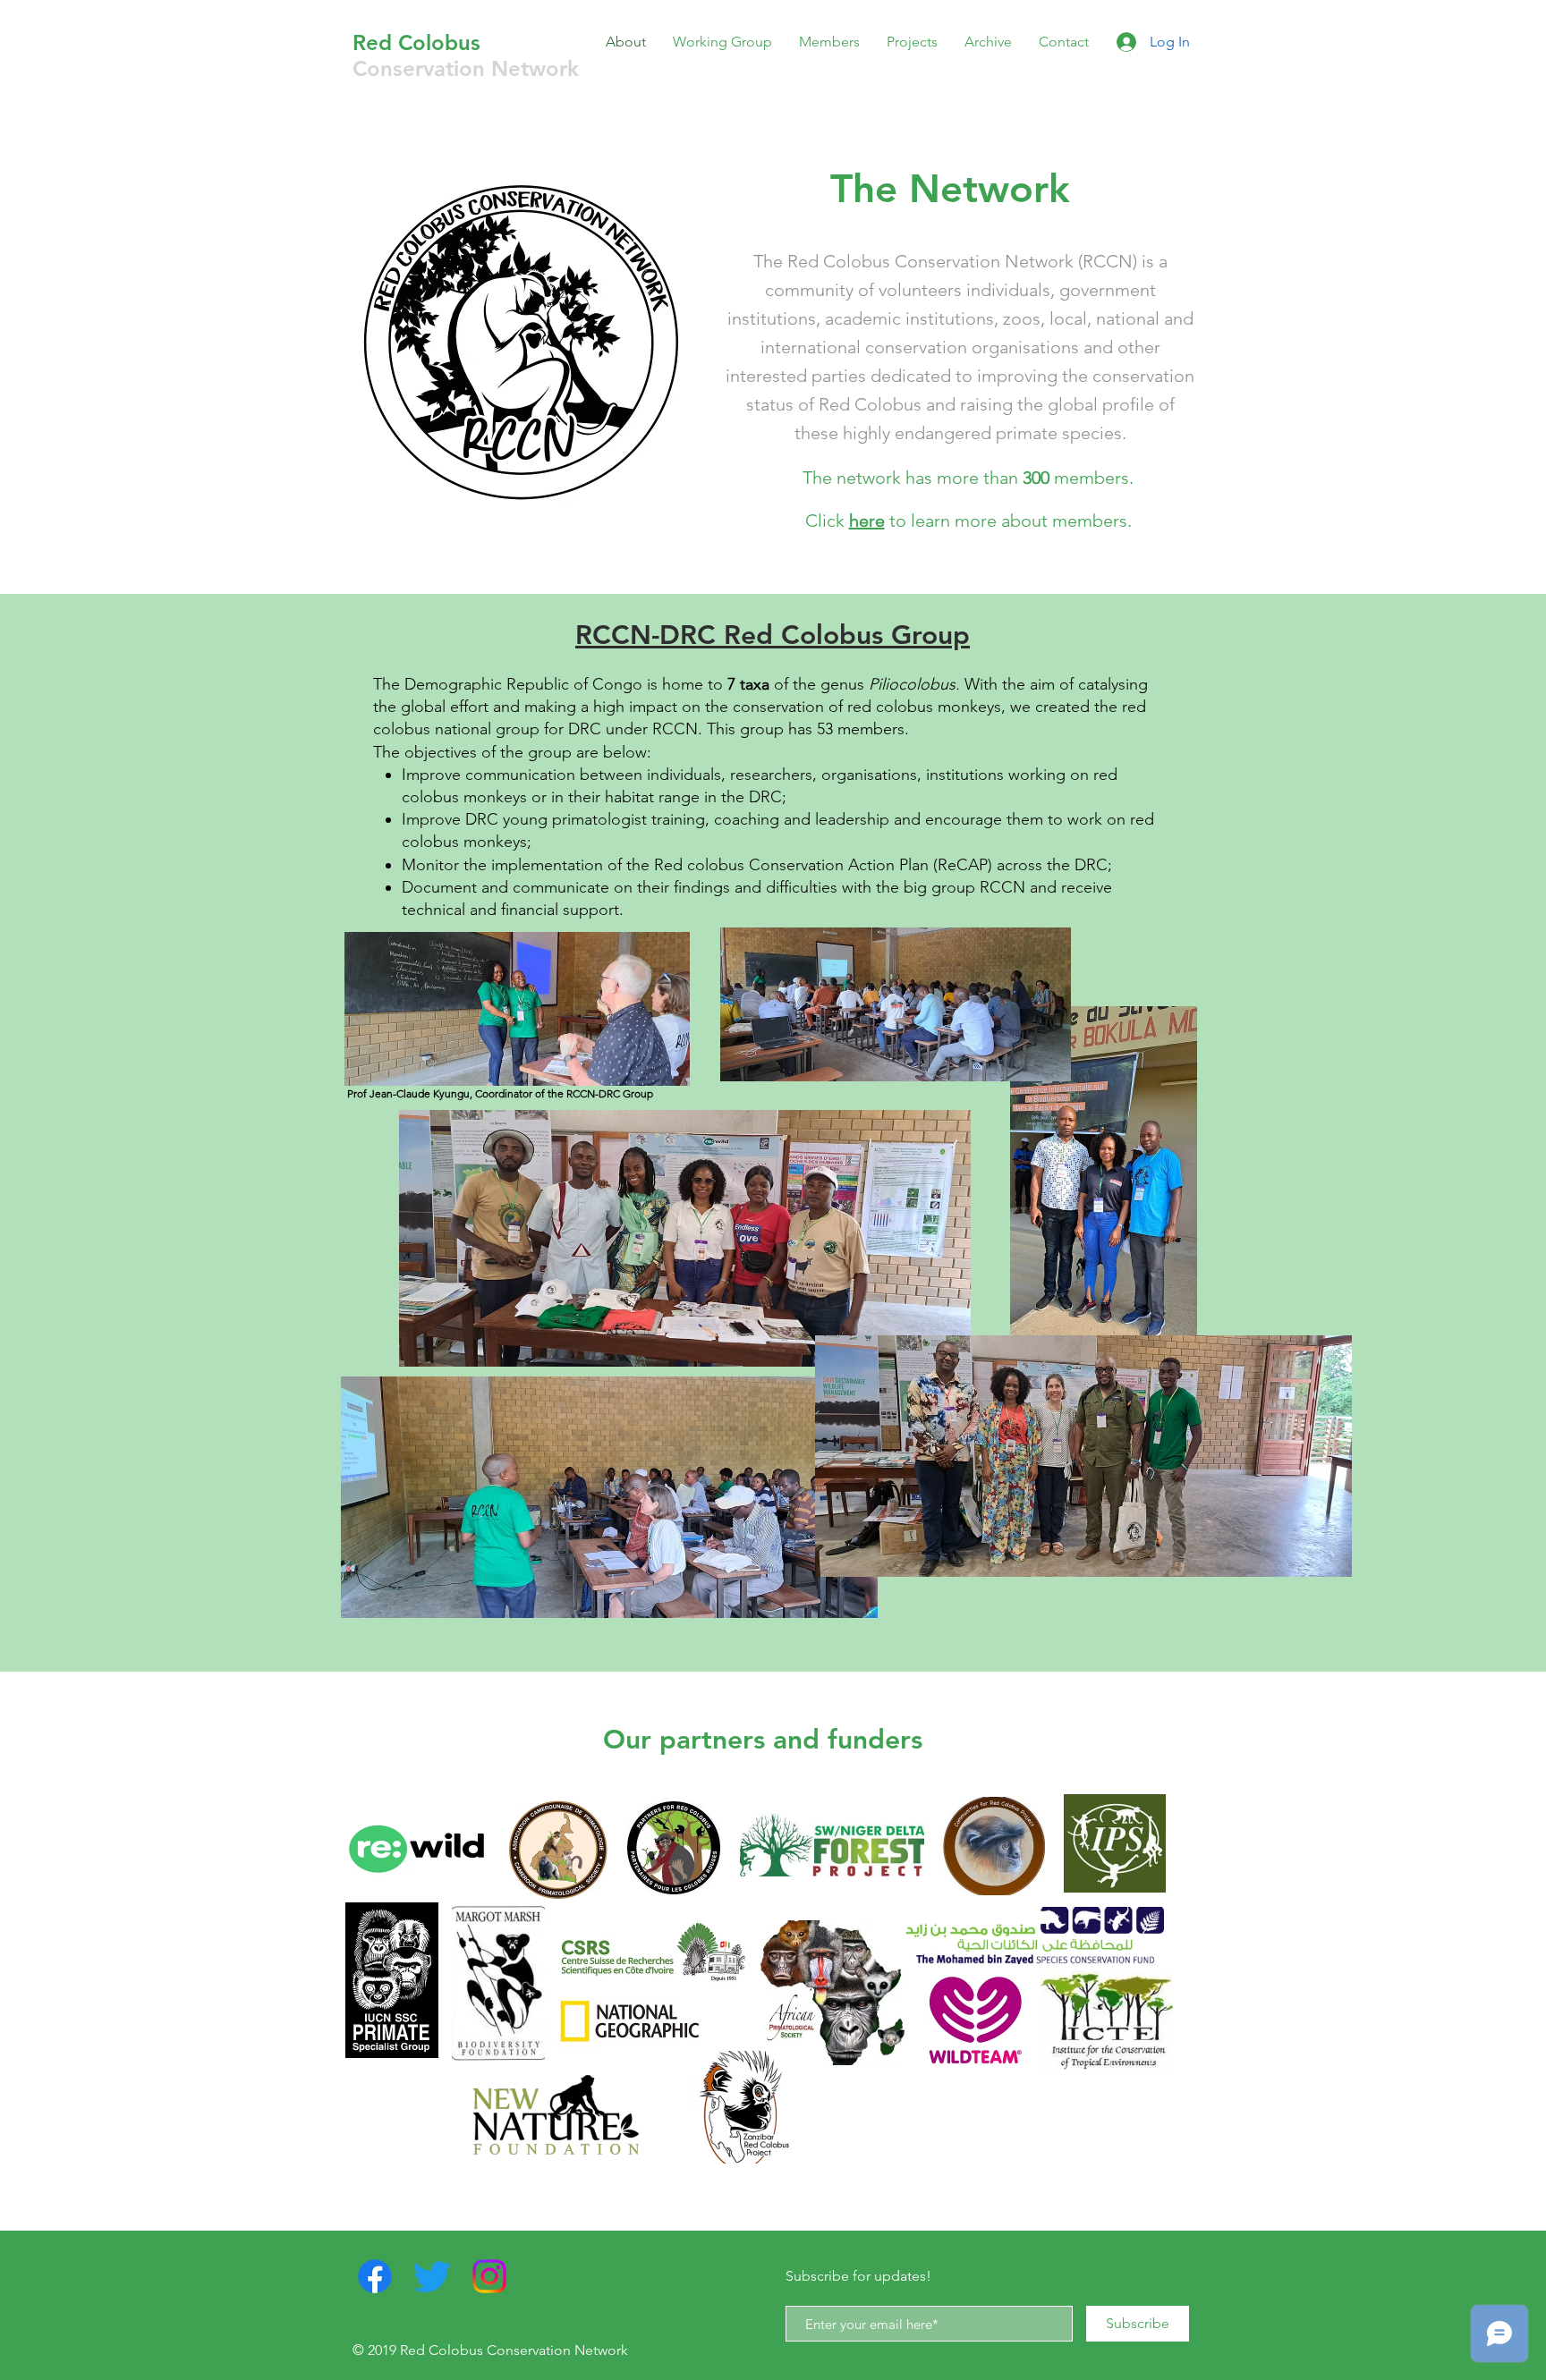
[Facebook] (375, 2276)
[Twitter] (432, 2276)
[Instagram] (489, 2276)
